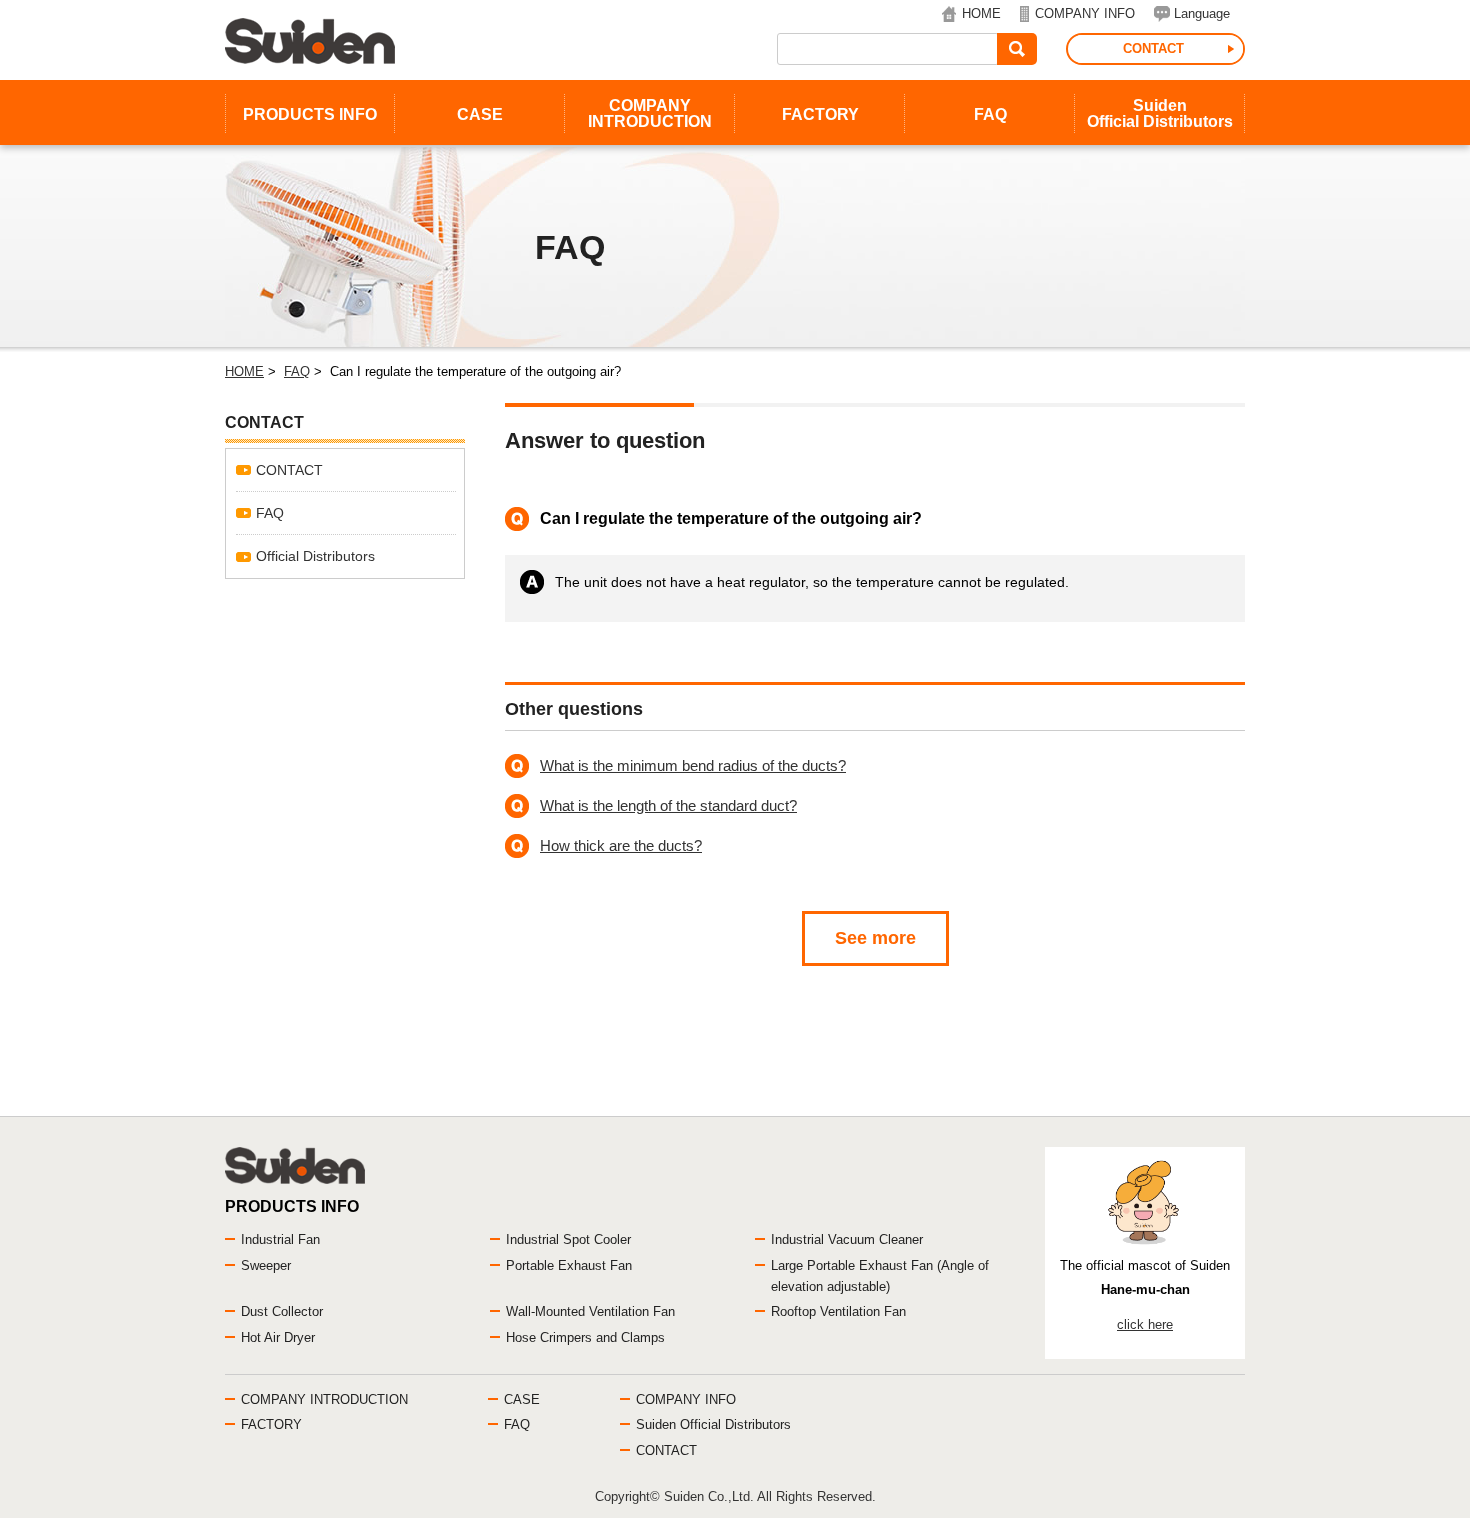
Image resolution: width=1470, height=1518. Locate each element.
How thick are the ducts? (621, 845)
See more (875, 938)
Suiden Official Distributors (713, 1424)
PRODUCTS (310, 114)
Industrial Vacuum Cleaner (847, 1239)
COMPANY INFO (1085, 13)
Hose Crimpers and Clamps (585, 1337)
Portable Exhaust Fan (569, 1265)
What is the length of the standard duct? (668, 805)
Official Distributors (315, 556)
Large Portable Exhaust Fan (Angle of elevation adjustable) (880, 1276)
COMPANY (650, 113)
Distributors (1160, 113)
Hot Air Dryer (278, 1337)
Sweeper (266, 1265)
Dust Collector (282, 1311)
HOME (981, 13)
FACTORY (820, 114)
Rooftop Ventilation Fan (838, 1311)
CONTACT (1153, 48)
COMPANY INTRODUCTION (324, 1399)
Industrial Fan (280, 1239)
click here (1145, 1324)
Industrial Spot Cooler (568, 1239)
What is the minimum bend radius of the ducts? (693, 765)
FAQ (990, 114)
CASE (480, 114)
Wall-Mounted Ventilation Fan (590, 1311)
